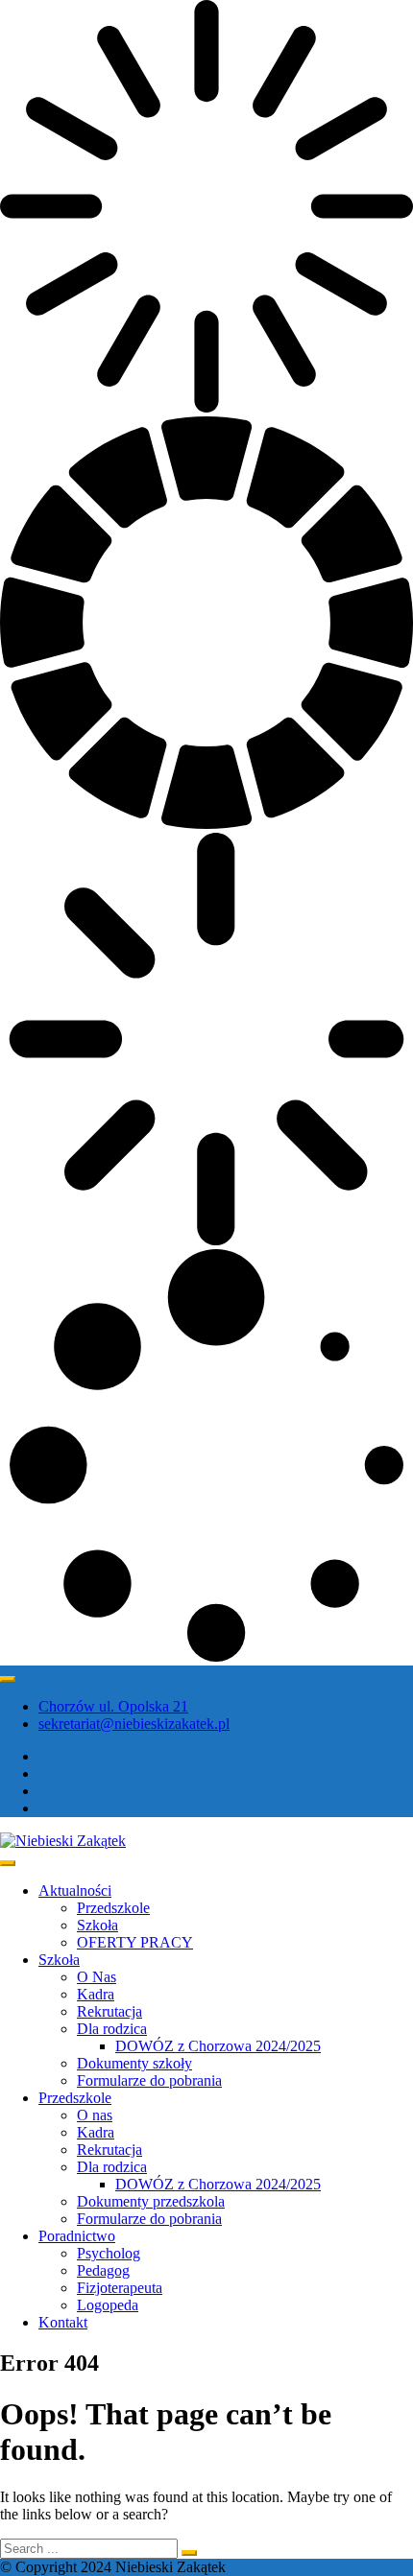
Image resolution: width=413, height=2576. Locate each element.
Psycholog (109, 2253)
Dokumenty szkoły (134, 2063)
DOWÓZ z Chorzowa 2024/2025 (218, 2046)
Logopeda (108, 2305)
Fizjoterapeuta (120, 2288)
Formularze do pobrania (149, 2080)
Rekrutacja (109, 2011)
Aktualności (75, 1891)
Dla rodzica (112, 2029)
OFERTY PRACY (135, 1942)
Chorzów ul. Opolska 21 (113, 1706)
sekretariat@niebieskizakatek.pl (134, 1724)
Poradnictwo (77, 2236)
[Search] (189, 2553)
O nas (95, 2115)
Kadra (96, 1994)
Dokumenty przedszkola (151, 2201)
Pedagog (103, 2270)
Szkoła (97, 1925)
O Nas (97, 1977)
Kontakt (63, 2322)
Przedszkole (113, 1908)
